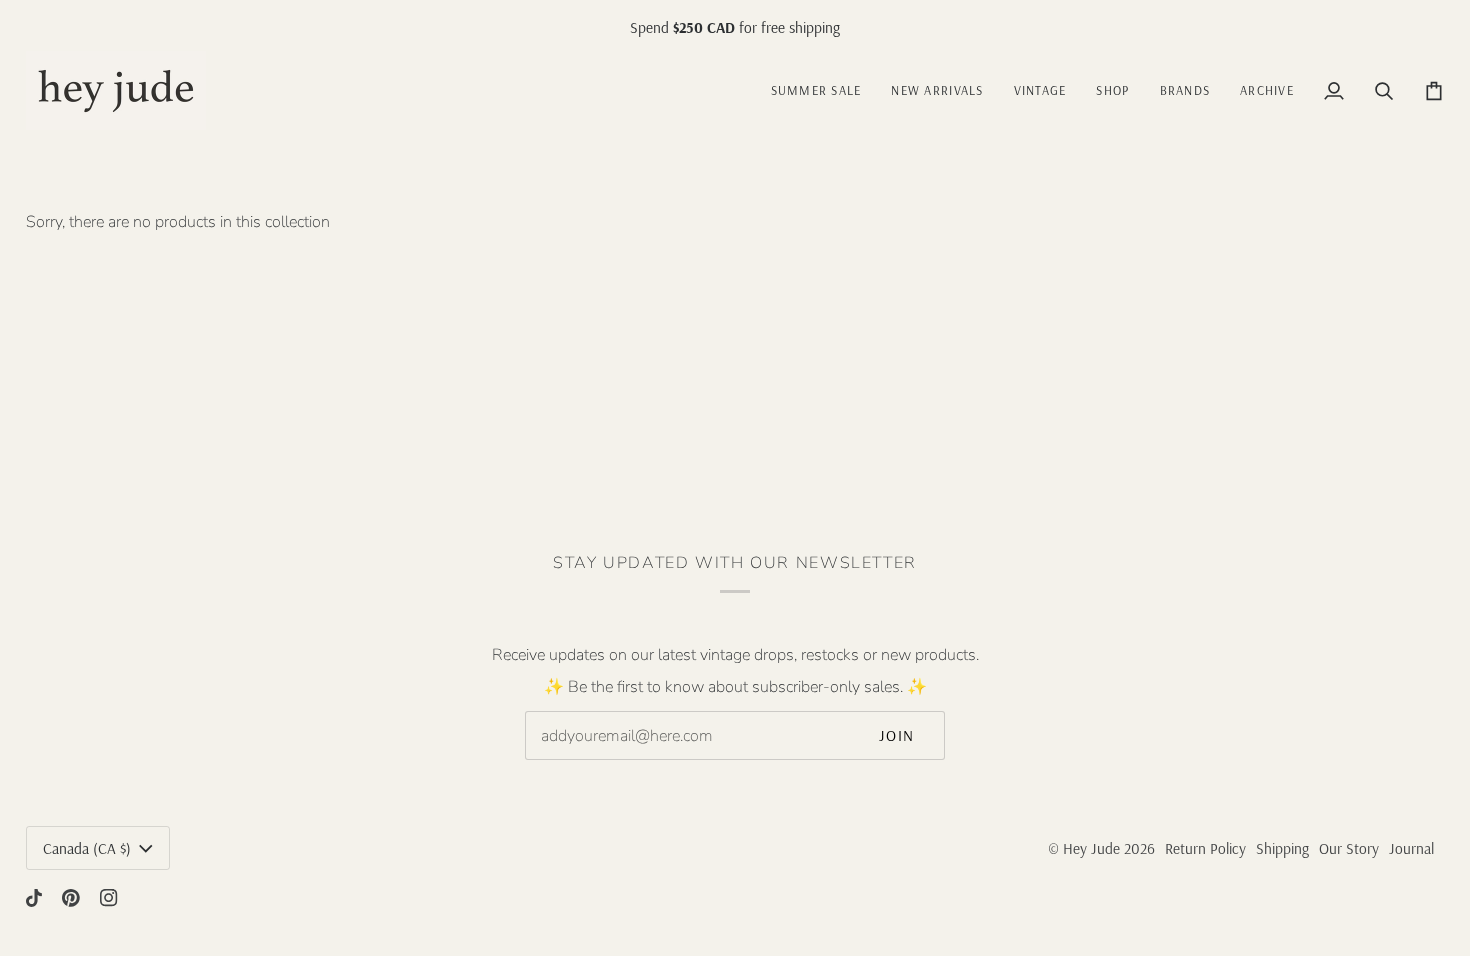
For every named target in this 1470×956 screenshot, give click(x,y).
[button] (1040, 90)
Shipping (1282, 848)
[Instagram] (109, 898)
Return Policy (1205, 848)
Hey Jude (1091, 848)
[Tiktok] (34, 898)
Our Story (1349, 848)
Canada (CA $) (87, 848)
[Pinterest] (71, 898)
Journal (1411, 848)
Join (897, 735)
